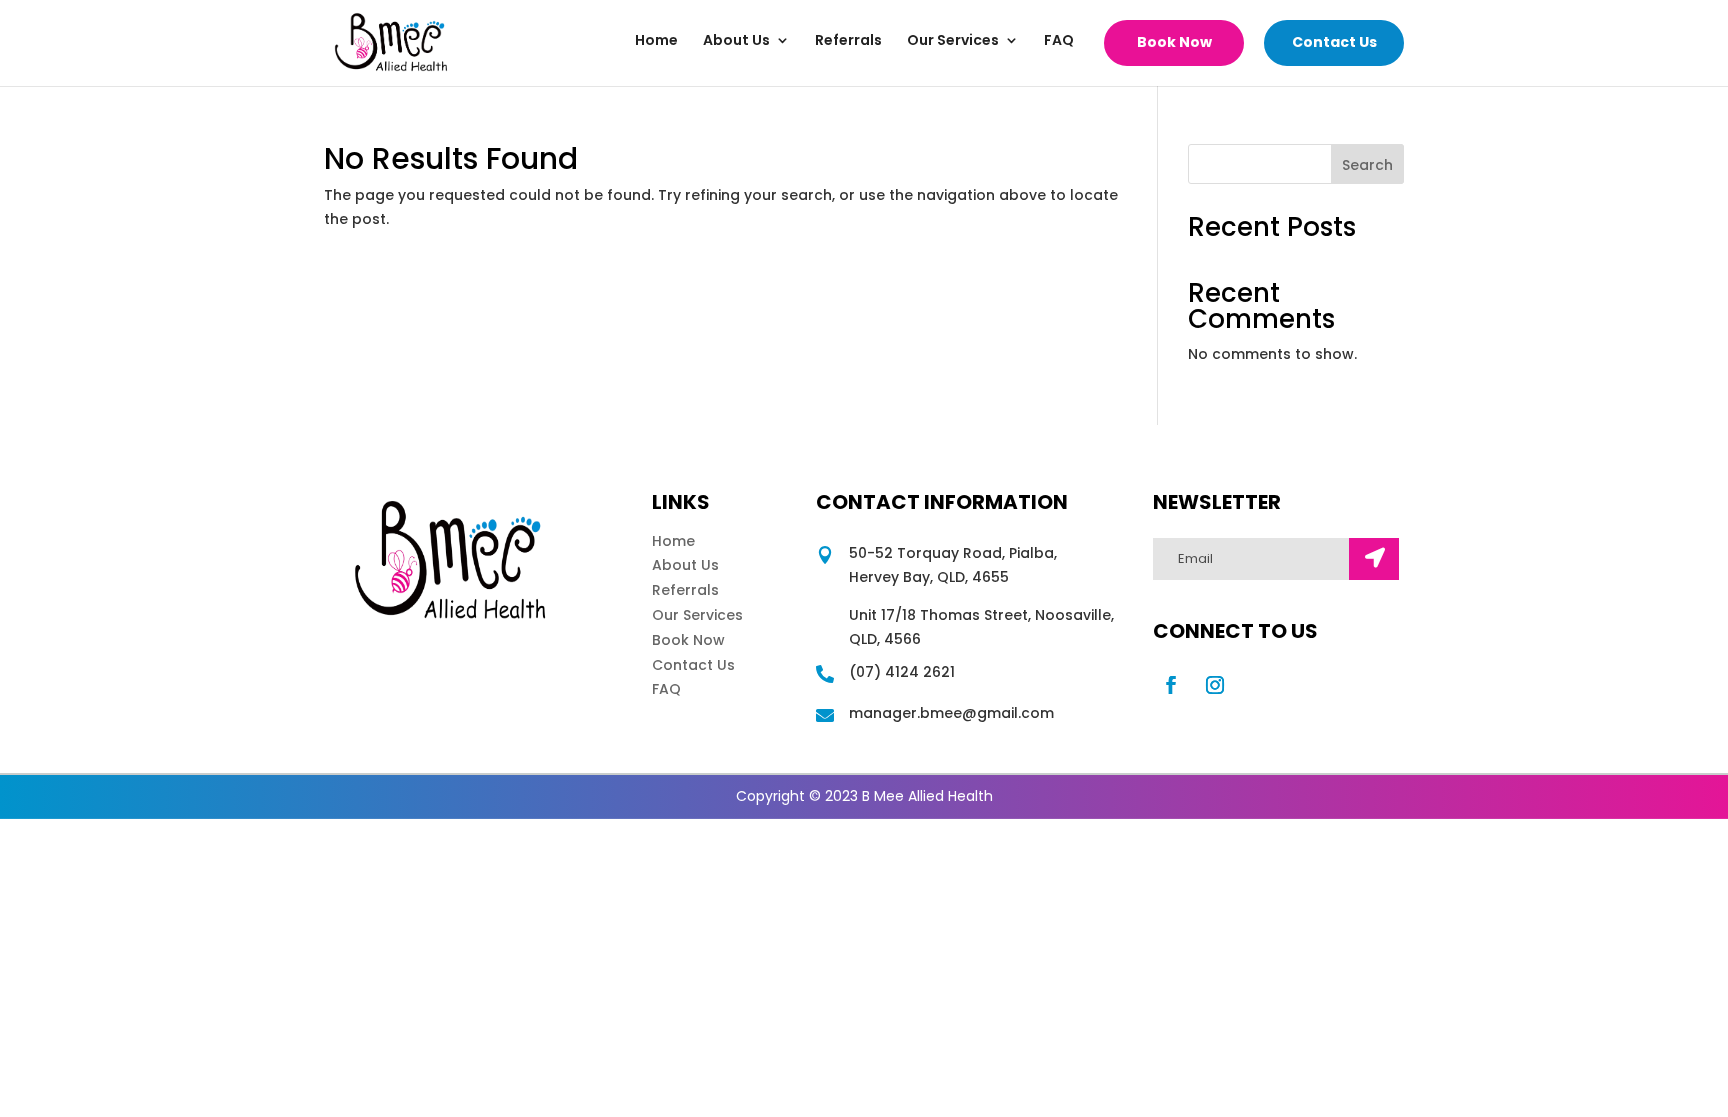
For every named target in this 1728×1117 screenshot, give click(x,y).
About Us (736, 41)
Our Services (953, 41)
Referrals (848, 41)
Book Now (1174, 42)
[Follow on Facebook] (1171, 685)
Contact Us (1334, 42)
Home (656, 41)
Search (1367, 165)
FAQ (1059, 41)
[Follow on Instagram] (1215, 685)
